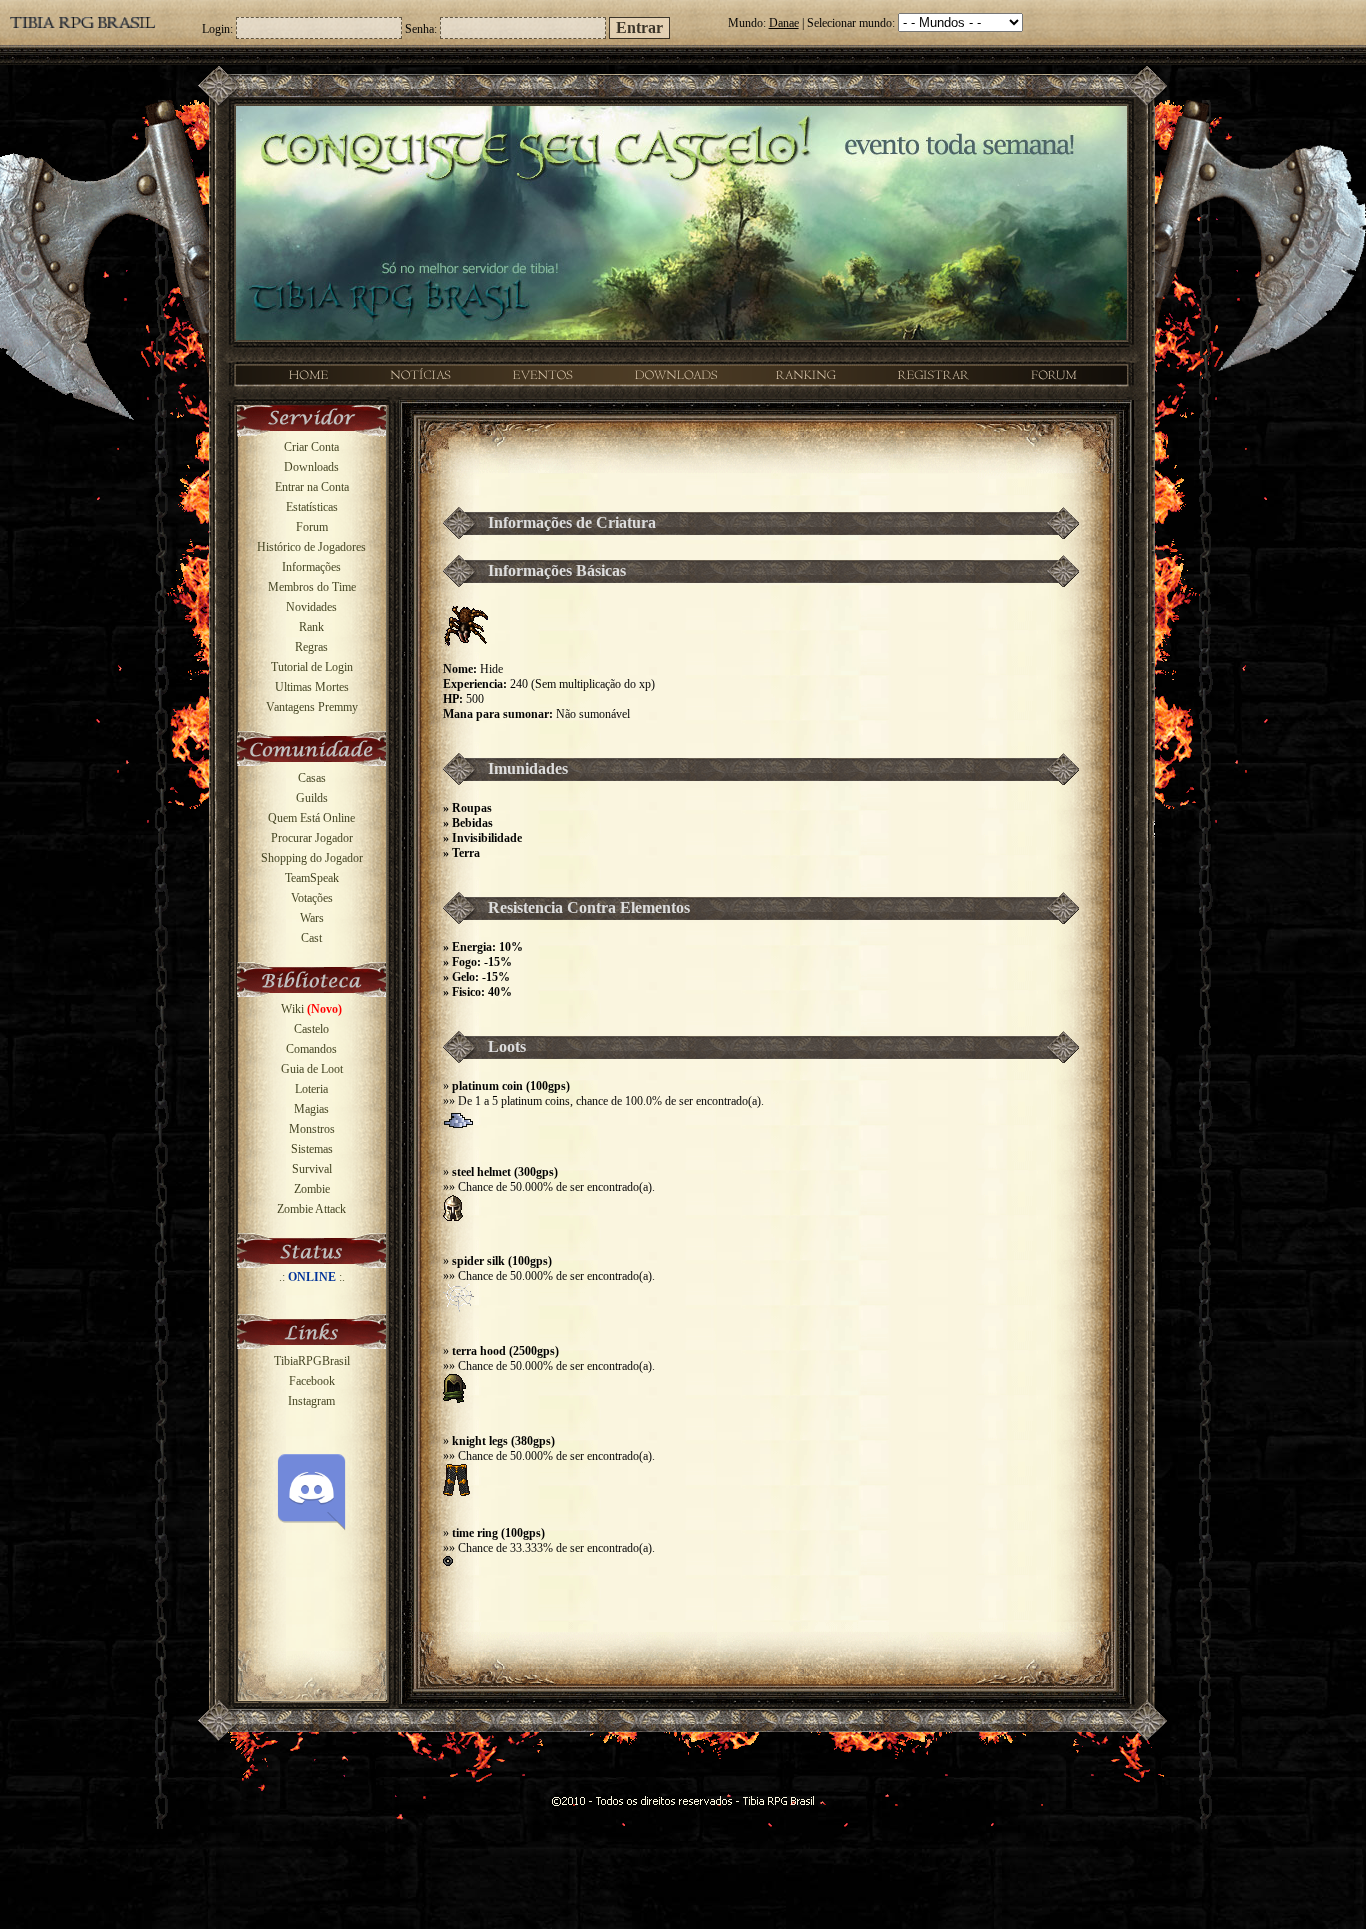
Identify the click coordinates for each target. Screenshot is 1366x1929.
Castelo (311, 1029)
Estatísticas (312, 507)
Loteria (311, 1089)
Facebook (312, 1381)
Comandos (311, 1049)
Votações (312, 898)
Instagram (311, 1401)
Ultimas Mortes (312, 687)
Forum (312, 527)
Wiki (311, 1009)
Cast (311, 938)
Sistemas (312, 1149)
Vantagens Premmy (312, 707)
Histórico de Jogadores (311, 547)
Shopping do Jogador (312, 858)
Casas (312, 778)
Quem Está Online (311, 818)
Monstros (312, 1129)
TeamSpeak (312, 878)
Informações (311, 567)
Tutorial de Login (312, 667)
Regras (311, 647)
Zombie (312, 1189)
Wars (312, 918)
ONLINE (312, 1277)
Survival (312, 1169)
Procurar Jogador (312, 838)
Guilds (312, 798)
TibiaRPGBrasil (312, 1361)
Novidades (311, 607)
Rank (311, 627)
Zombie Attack (311, 1209)
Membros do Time (312, 587)
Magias (311, 1109)
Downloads (311, 467)
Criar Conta (311, 447)
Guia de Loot (312, 1069)
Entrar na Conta (312, 487)
